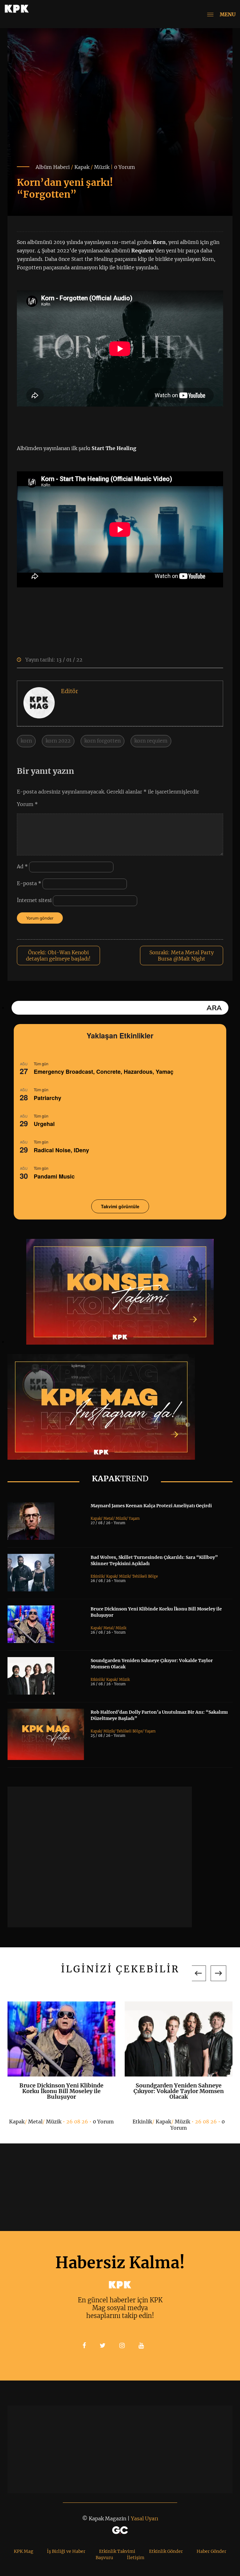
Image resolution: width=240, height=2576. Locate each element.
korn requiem (151, 741)
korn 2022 (58, 741)
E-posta (29, 883)
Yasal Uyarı (145, 2518)
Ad (22, 866)
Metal (108, 1519)
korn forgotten (102, 741)
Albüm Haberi (53, 167)
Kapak (82, 167)
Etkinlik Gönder (166, 2551)
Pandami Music (54, 1176)
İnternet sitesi (34, 900)
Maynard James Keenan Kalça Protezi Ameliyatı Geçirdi (151, 1506)
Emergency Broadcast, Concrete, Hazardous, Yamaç (104, 1072)
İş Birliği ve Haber (66, 2551)
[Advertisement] (100, 1857)
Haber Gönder (211, 2551)
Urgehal (44, 1124)
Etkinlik (97, 1576)
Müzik (102, 167)
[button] (198, 1973)
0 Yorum (125, 167)
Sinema (211, 2122)
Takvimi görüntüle (120, 1206)
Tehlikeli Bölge (145, 1576)
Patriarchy (47, 1098)
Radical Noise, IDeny (61, 1150)
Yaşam (134, 1519)
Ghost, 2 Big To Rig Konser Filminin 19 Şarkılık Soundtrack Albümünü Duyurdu (178, 2091)
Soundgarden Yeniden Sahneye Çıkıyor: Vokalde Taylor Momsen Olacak (61, 2091)
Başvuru (104, 2558)
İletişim (136, 2558)
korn (26, 741)
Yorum (27, 804)
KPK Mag (23, 2551)
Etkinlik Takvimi (117, 2551)
